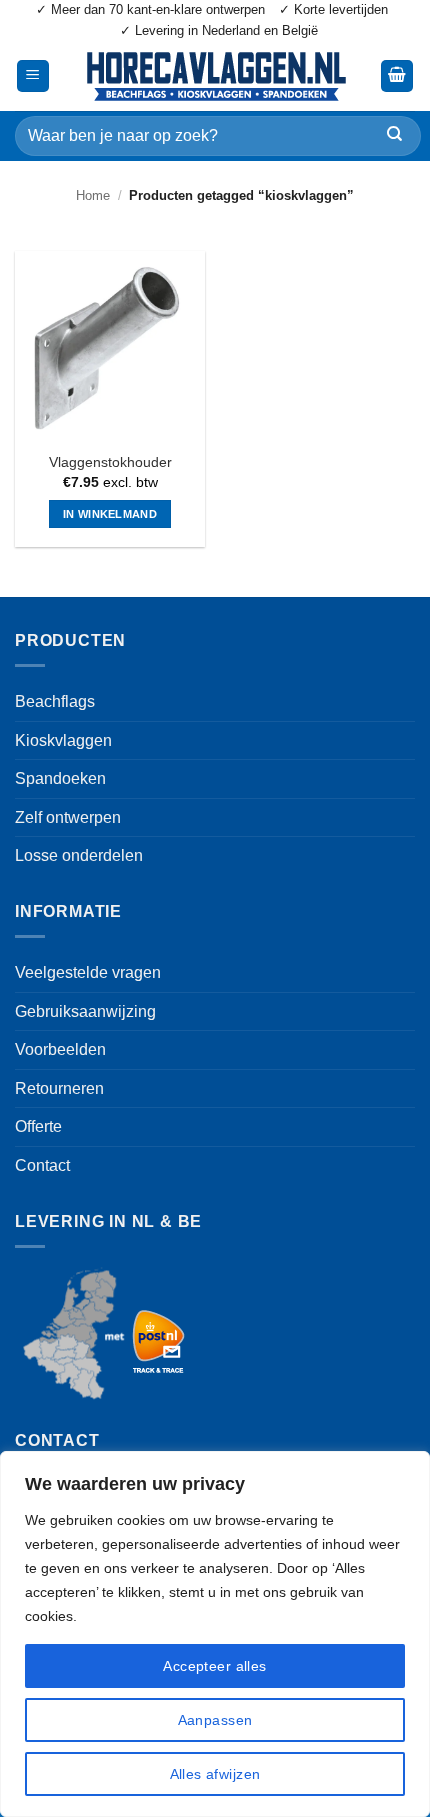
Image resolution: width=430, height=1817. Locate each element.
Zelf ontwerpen (68, 817)
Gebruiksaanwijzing (85, 1011)
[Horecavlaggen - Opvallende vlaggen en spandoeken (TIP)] (215, 76)
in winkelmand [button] (110, 514)
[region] (215, 1634)
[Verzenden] (394, 135)
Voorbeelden (60, 1049)
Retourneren (59, 1088)
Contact (42, 1165)
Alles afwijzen (215, 1774)
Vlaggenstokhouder (110, 462)
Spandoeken (60, 778)
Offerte (38, 1126)
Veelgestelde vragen (88, 972)
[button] (33, 76)
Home (93, 195)
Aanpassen (215, 1720)
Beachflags (55, 701)
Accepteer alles (214, 1666)
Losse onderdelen (79, 855)
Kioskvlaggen (63, 740)
